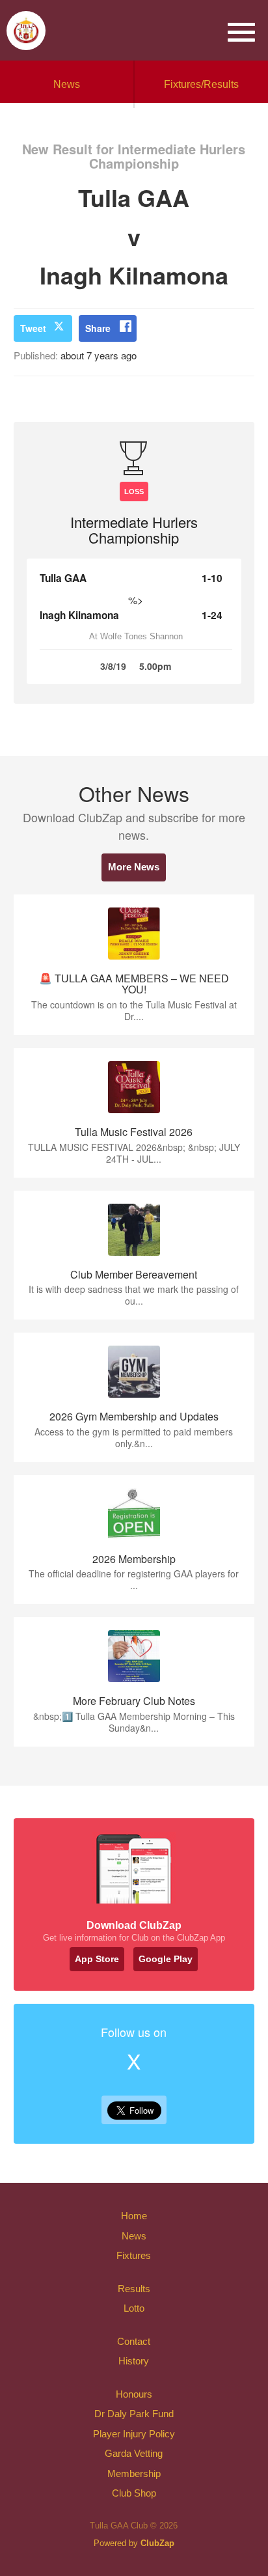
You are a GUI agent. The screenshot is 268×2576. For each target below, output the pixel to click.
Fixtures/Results (201, 84)
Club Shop (134, 2493)
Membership (134, 2473)
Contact (134, 2341)
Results (134, 2289)
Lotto (134, 2308)
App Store (97, 1959)
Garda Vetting (134, 2453)
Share (98, 328)
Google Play (166, 1959)
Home (134, 2216)
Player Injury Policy (134, 2434)
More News (134, 867)
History (134, 2361)
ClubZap (157, 2543)
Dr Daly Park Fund (134, 2414)
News (67, 84)
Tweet (33, 328)
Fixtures (134, 2255)
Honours (134, 2394)
